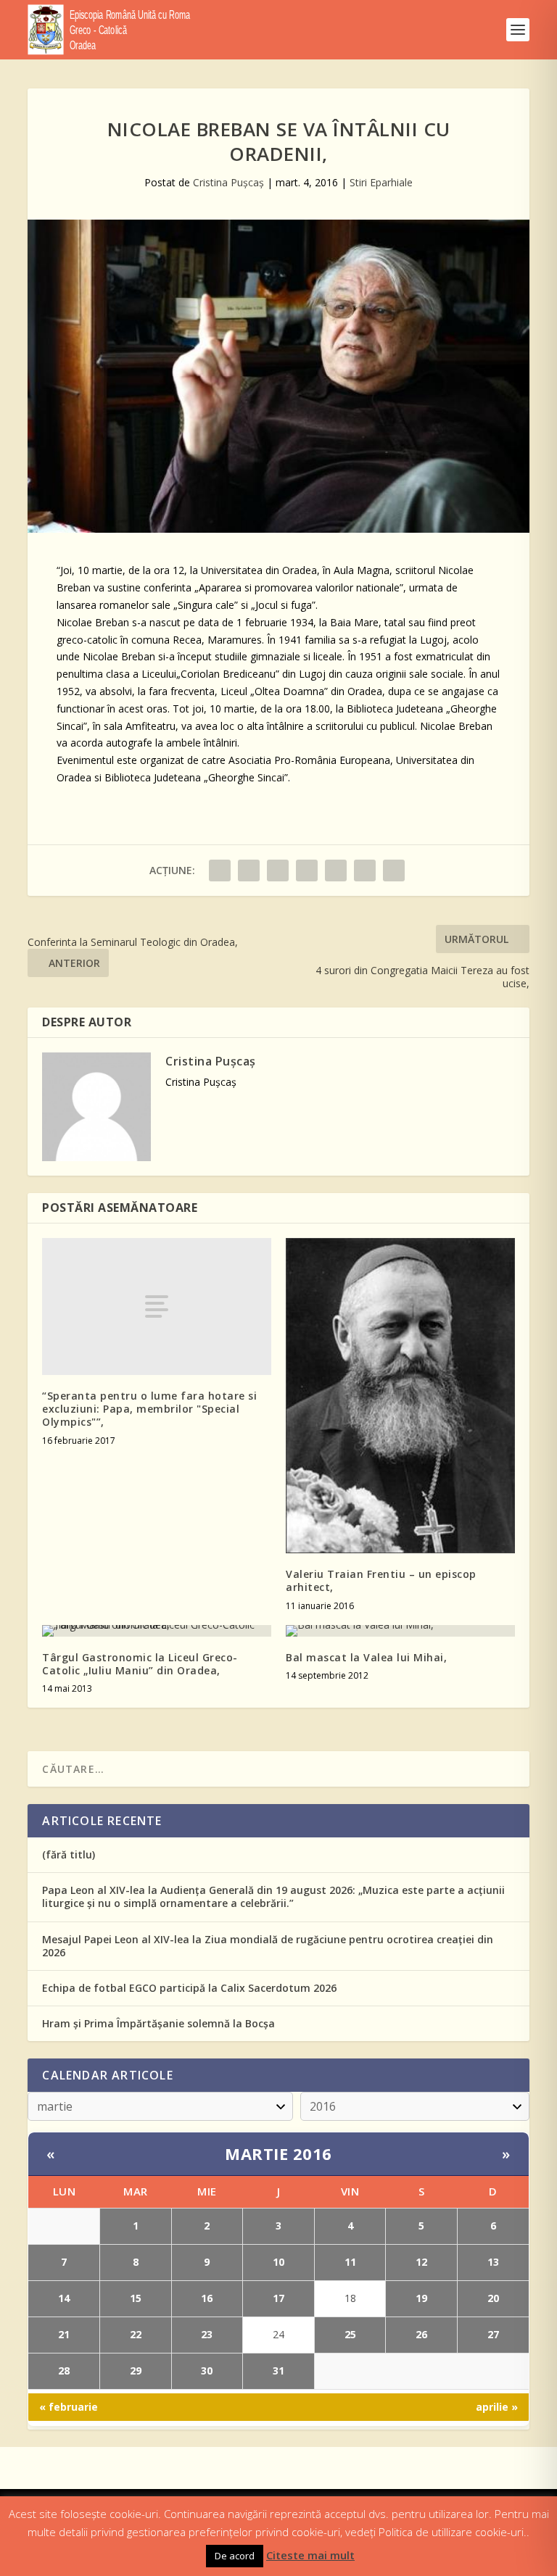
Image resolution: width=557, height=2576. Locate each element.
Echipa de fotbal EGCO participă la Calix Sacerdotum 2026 (189, 1988)
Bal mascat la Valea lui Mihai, (366, 1657)
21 (64, 2334)
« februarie (69, 2407)
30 (207, 2371)
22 (136, 2334)
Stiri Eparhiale (381, 182)
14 (64, 2298)
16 (207, 2298)
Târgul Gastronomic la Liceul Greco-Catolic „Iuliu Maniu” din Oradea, (140, 1664)
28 (64, 2371)
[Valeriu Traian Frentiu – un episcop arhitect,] (400, 1396)
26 (421, 2334)
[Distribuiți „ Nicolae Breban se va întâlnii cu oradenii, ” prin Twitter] (249, 871)
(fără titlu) (69, 1854)
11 (350, 2262)
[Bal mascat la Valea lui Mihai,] (400, 1631)
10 (278, 2262)
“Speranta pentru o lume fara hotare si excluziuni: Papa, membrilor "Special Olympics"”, (149, 1409)
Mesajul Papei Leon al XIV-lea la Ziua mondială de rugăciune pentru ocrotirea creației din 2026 (268, 1946)
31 (278, 2371)
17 (278, 2298)
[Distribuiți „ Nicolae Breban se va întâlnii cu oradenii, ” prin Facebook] (220, 871)
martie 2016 (278, 2153)
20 (493, 2298)
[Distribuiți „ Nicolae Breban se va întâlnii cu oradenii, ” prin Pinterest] (307, 871)
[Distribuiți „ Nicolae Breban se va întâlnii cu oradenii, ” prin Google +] (278, 871)
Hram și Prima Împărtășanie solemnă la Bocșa (158, 2023)
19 (421, 2298)
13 (493, 2262)
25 (350, 2334)
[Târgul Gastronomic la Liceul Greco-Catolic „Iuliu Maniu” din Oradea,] (157, 1631)
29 (136, 2371)
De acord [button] (235, 2556)
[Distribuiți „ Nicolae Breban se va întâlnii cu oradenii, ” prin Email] (365, 871)
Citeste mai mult (310, 2555)
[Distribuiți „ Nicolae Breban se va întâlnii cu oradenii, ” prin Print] (394, 871)
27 (493, 2334)
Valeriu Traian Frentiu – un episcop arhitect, (381, 1580)
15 (136, 2298)
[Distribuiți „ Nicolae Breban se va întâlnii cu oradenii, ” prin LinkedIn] (336, 871)
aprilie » (497, 2407)
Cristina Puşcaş (228, 182)
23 (207, 2334)
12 (421, 2262)
